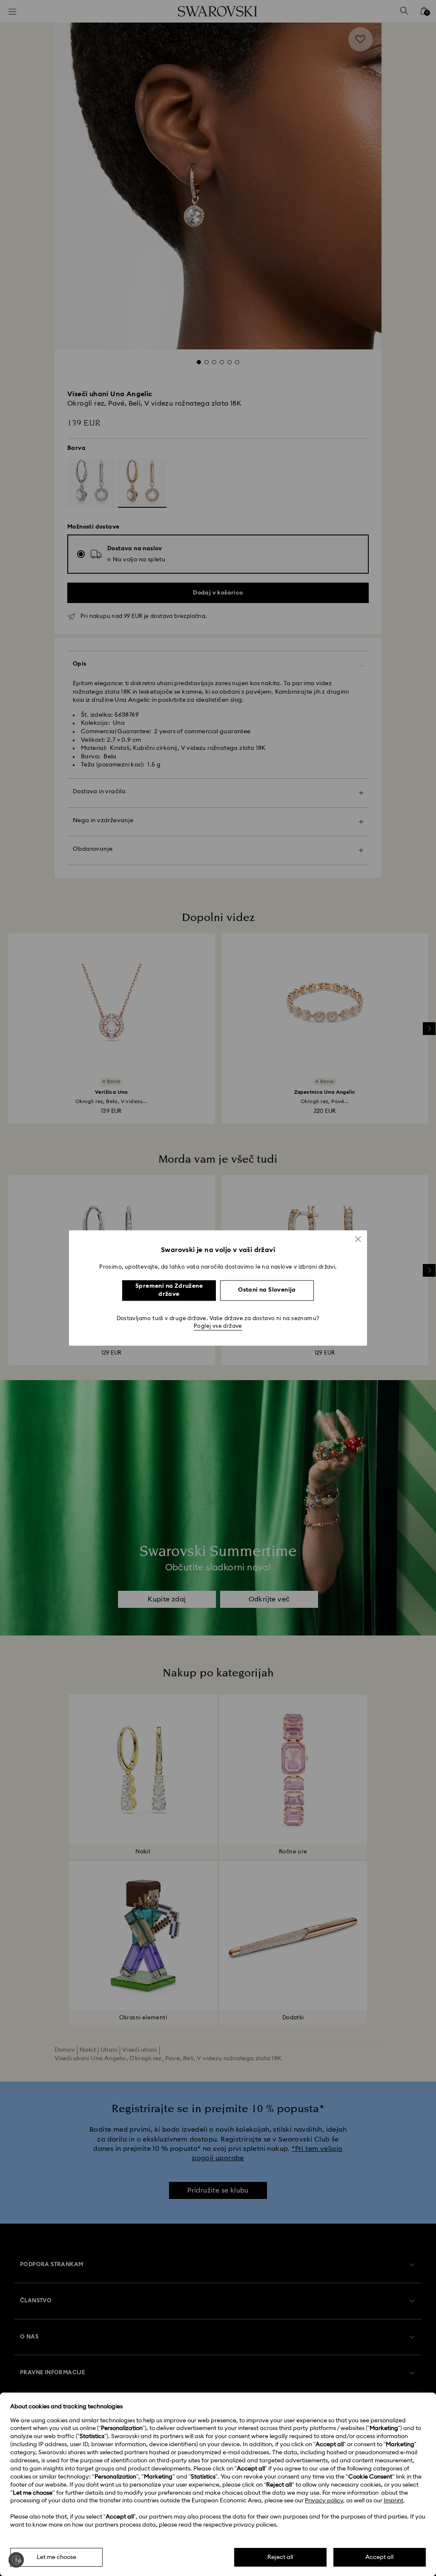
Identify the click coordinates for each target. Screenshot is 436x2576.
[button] (358, 1239)
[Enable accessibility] (16, 2560)
